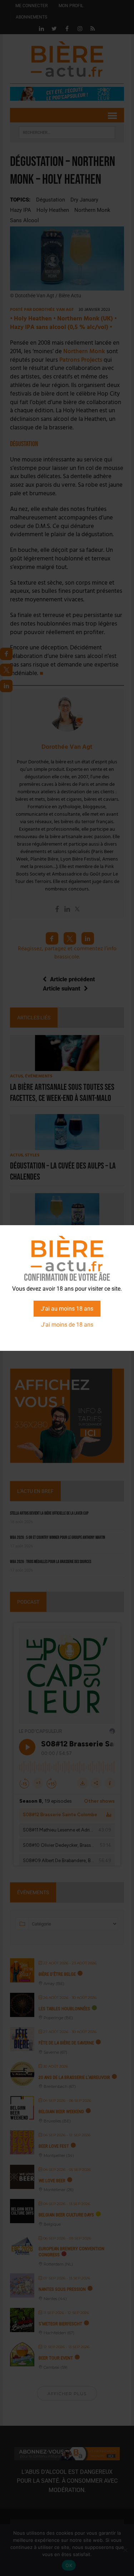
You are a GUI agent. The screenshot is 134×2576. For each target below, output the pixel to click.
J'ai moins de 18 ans (67, 1325)
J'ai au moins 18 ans (67, 1309)
